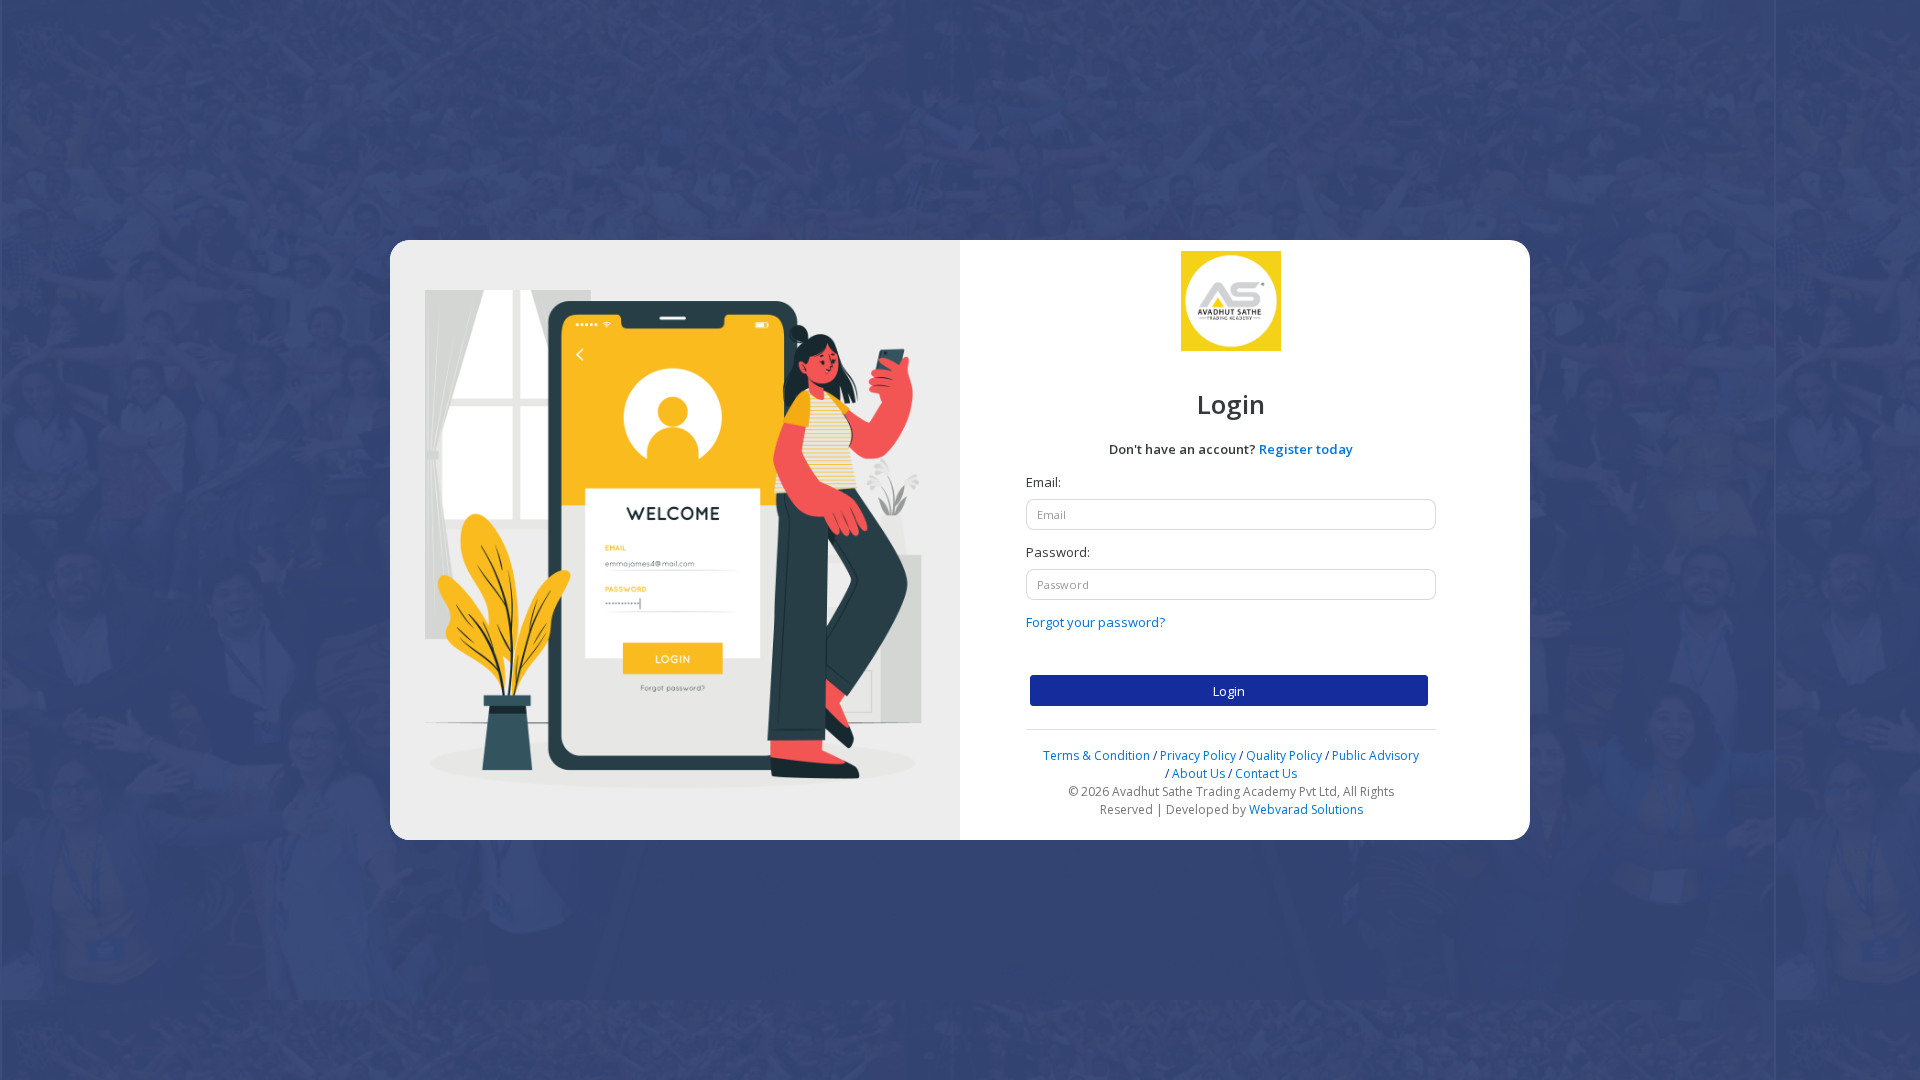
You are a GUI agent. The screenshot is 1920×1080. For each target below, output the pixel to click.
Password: (1058, 552)
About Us (1198, 773)
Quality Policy (1284, 755)
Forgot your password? (1095, 622)
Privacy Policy (1198, 755)
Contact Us (1266, 773)
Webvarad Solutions (1306, 809)
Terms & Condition (1098, 755)
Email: (1043, 482)
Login (1229, 691)
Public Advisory (1375, 755)
